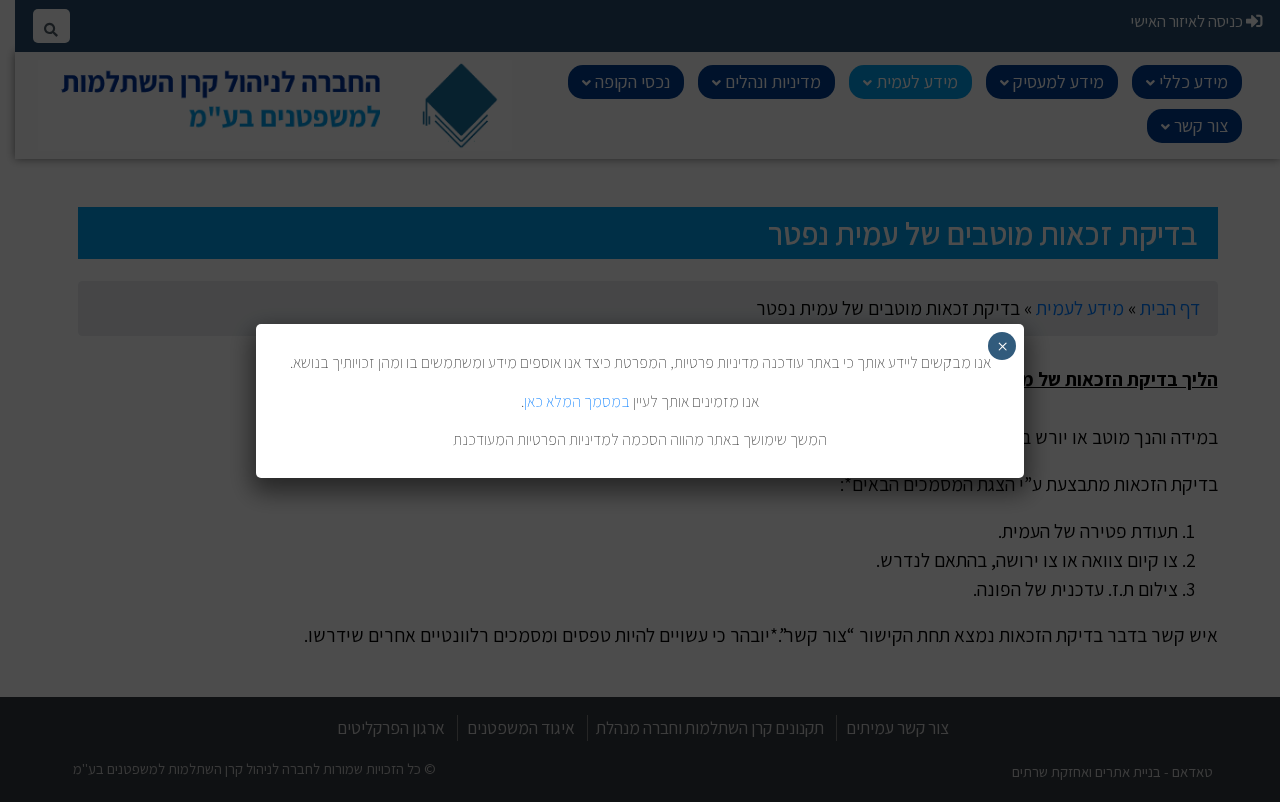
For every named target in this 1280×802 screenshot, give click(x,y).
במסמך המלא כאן (577, 401)
